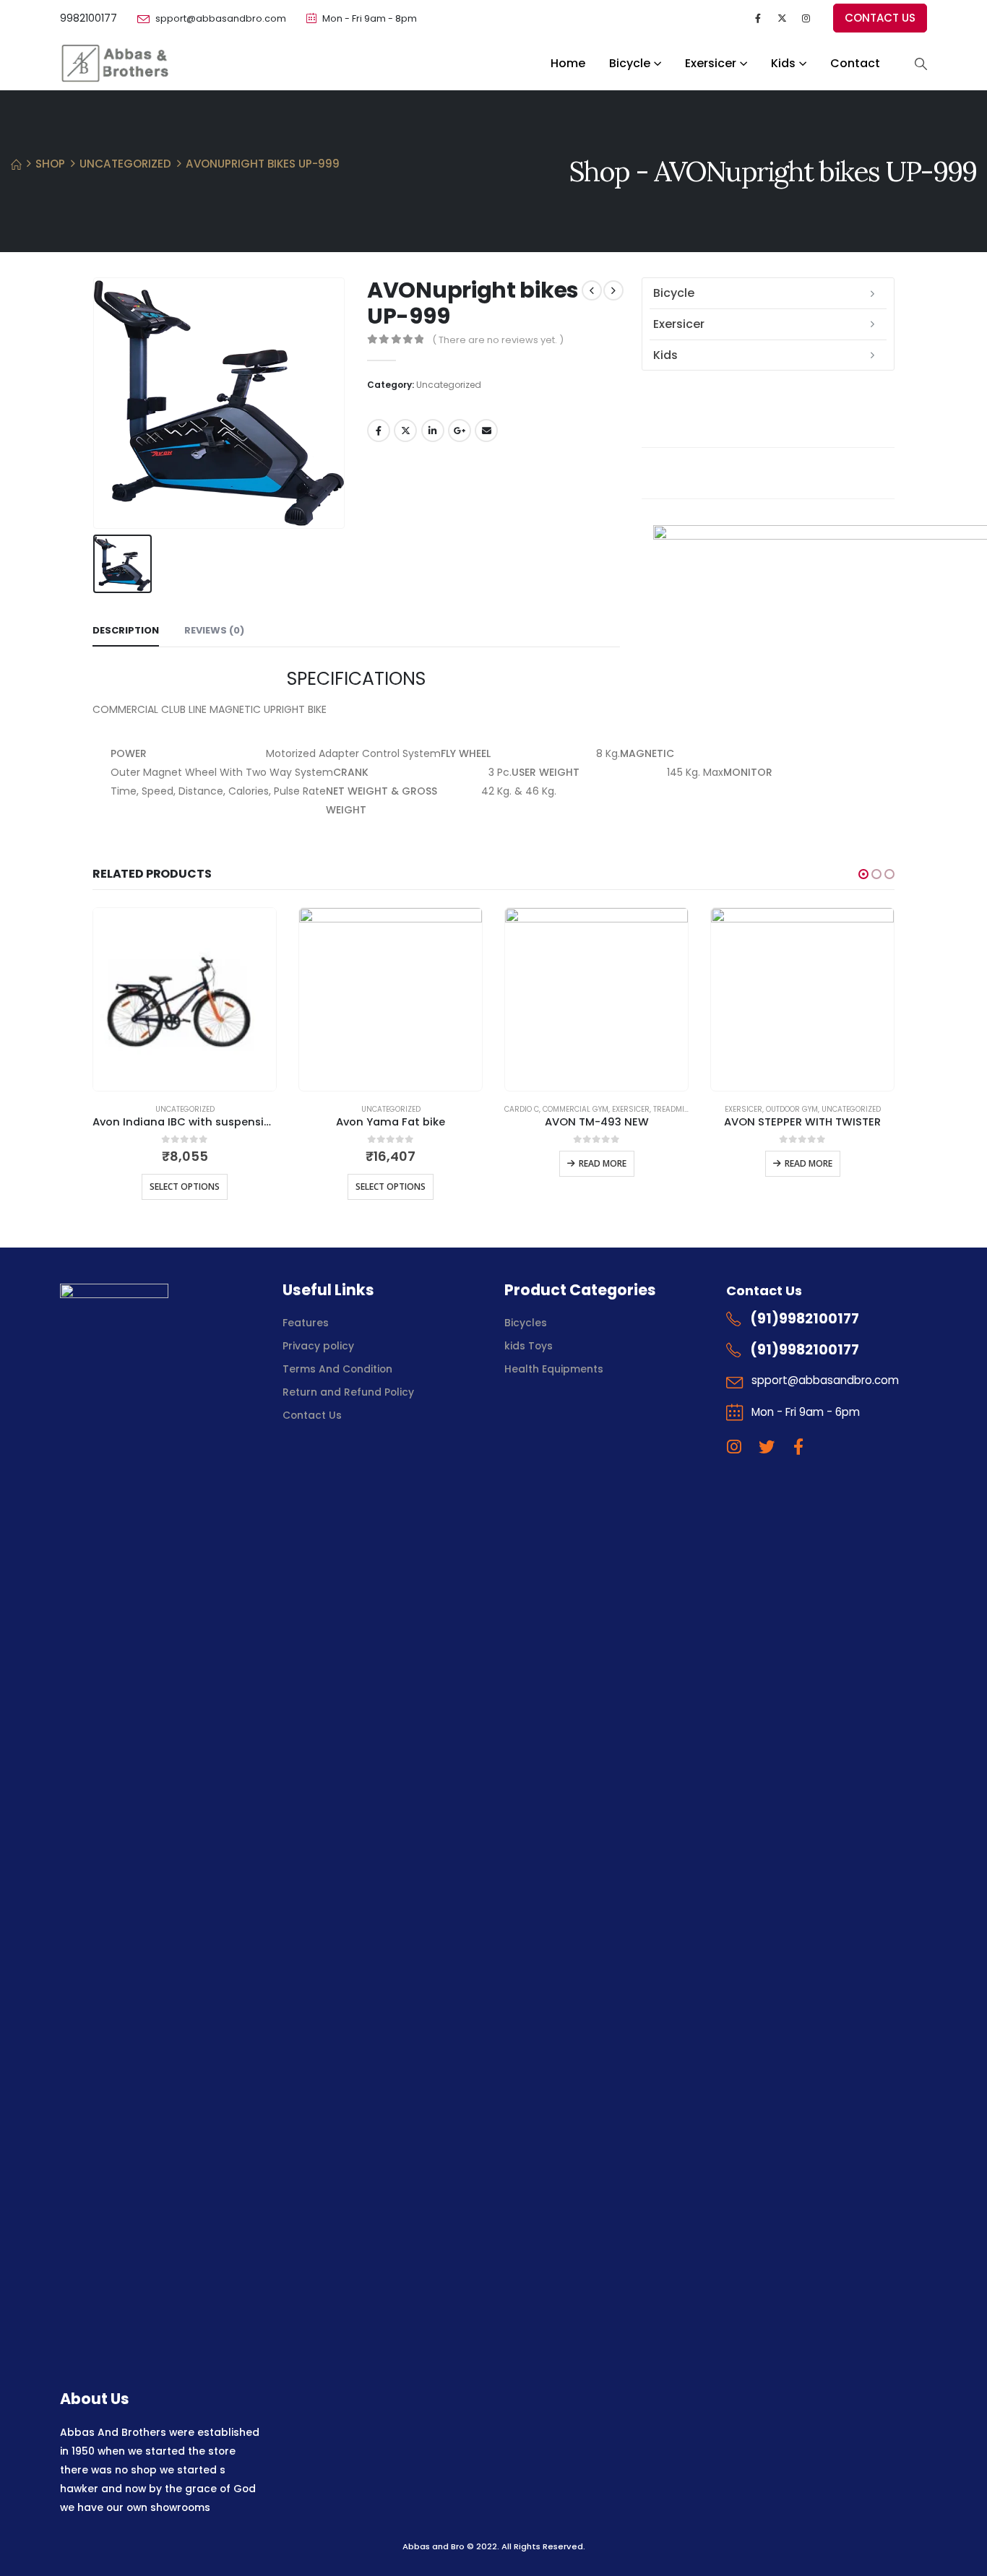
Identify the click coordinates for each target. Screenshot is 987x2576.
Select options (185, 1187)
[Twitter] (782, 18)
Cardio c (522, 1109)
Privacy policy (318, 1346)
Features (306, 1323)
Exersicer (711, 63)
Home (568, 63)
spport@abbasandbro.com (221, 18)
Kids (783, 63)
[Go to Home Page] (16, 164)
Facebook (379, 431)
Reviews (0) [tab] (214, 630)
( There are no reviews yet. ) (498, 340)
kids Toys (529, 1346)
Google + (460, 431)
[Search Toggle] (920, 64)
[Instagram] (806, 18)
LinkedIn (433, 431)
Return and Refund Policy (348, 1392)
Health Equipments (554, 1369)
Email (486, 431)
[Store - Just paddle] (114, 63)
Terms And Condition (339, 1369)
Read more (603, 1163)
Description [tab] (126, 630)
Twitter (405, 431)
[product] (185, 999)
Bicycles (526, 1323)
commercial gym (576, 1109)
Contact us (880, 18)
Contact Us (312, 1415)
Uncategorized (449, 385)
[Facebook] (758, 18)
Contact (855, 63)
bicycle (630, 63)
